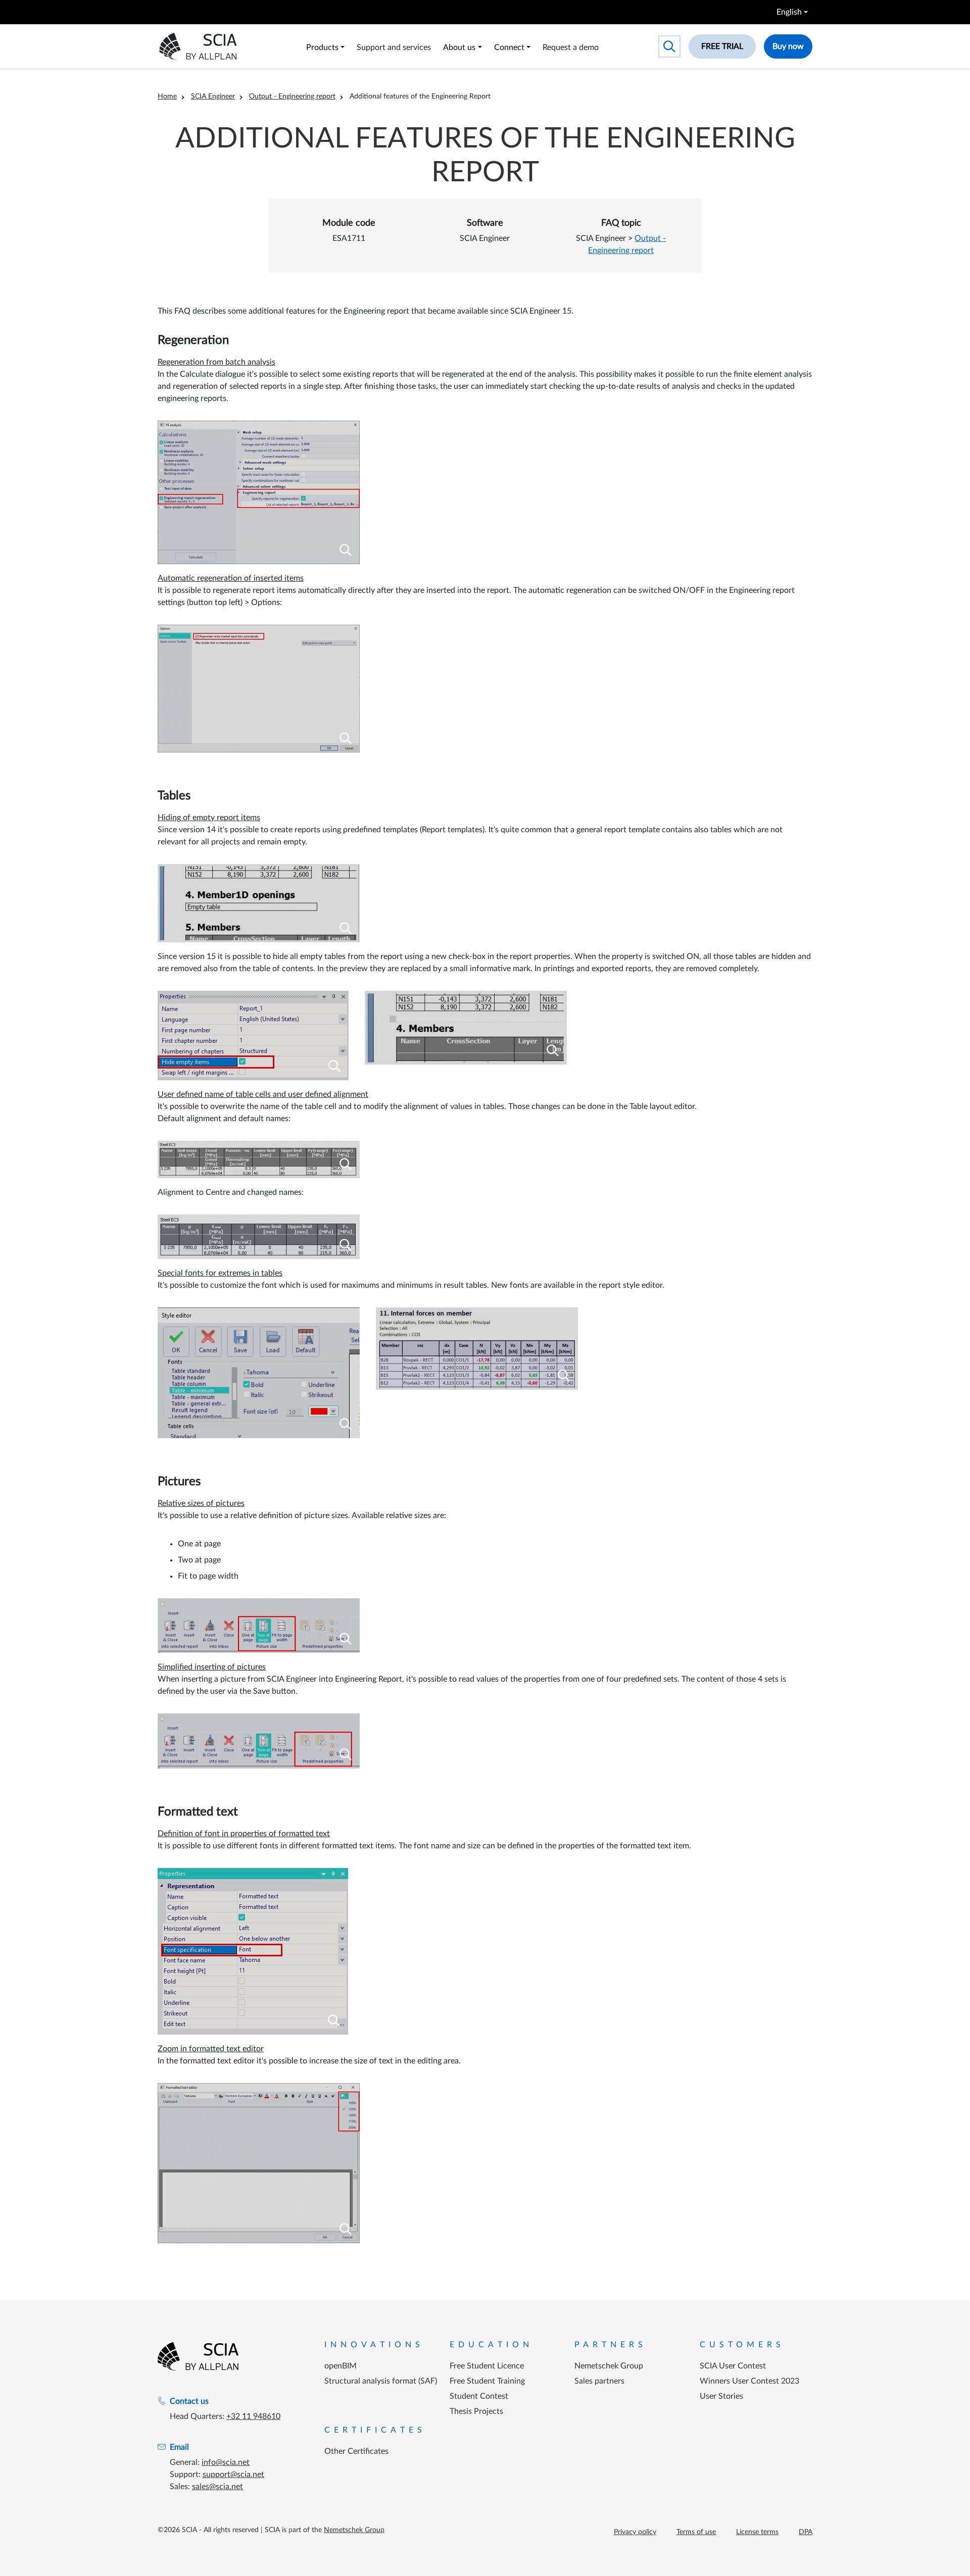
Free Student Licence (487, 2366)
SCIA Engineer (213, 96)
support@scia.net (233, 2474)
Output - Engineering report (292, 96)
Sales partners (599, 2381)
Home (167, 96)
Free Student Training (487, 2381)
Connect (509, 47)
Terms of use (696, 2532)
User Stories (721, 2396)
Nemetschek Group (609, 2366)
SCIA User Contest (733, 2366)
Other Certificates (356, 2451)
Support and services (394, 47)
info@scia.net (226, 2462)
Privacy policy (635, 2532)
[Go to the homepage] (198, 2356)
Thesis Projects (476, 2411)
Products (322, 47)
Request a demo (571, 47)
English (789, 12)
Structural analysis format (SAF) (381, 2381)
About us (459, 47)
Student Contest (479, 2396)
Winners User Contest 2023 (749, 2381)
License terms (757, 2532)
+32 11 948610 (253, 2416)
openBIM (341, 2366)
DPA (806, 2532)
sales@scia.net (217, 2487)
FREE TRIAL (722, 46)
